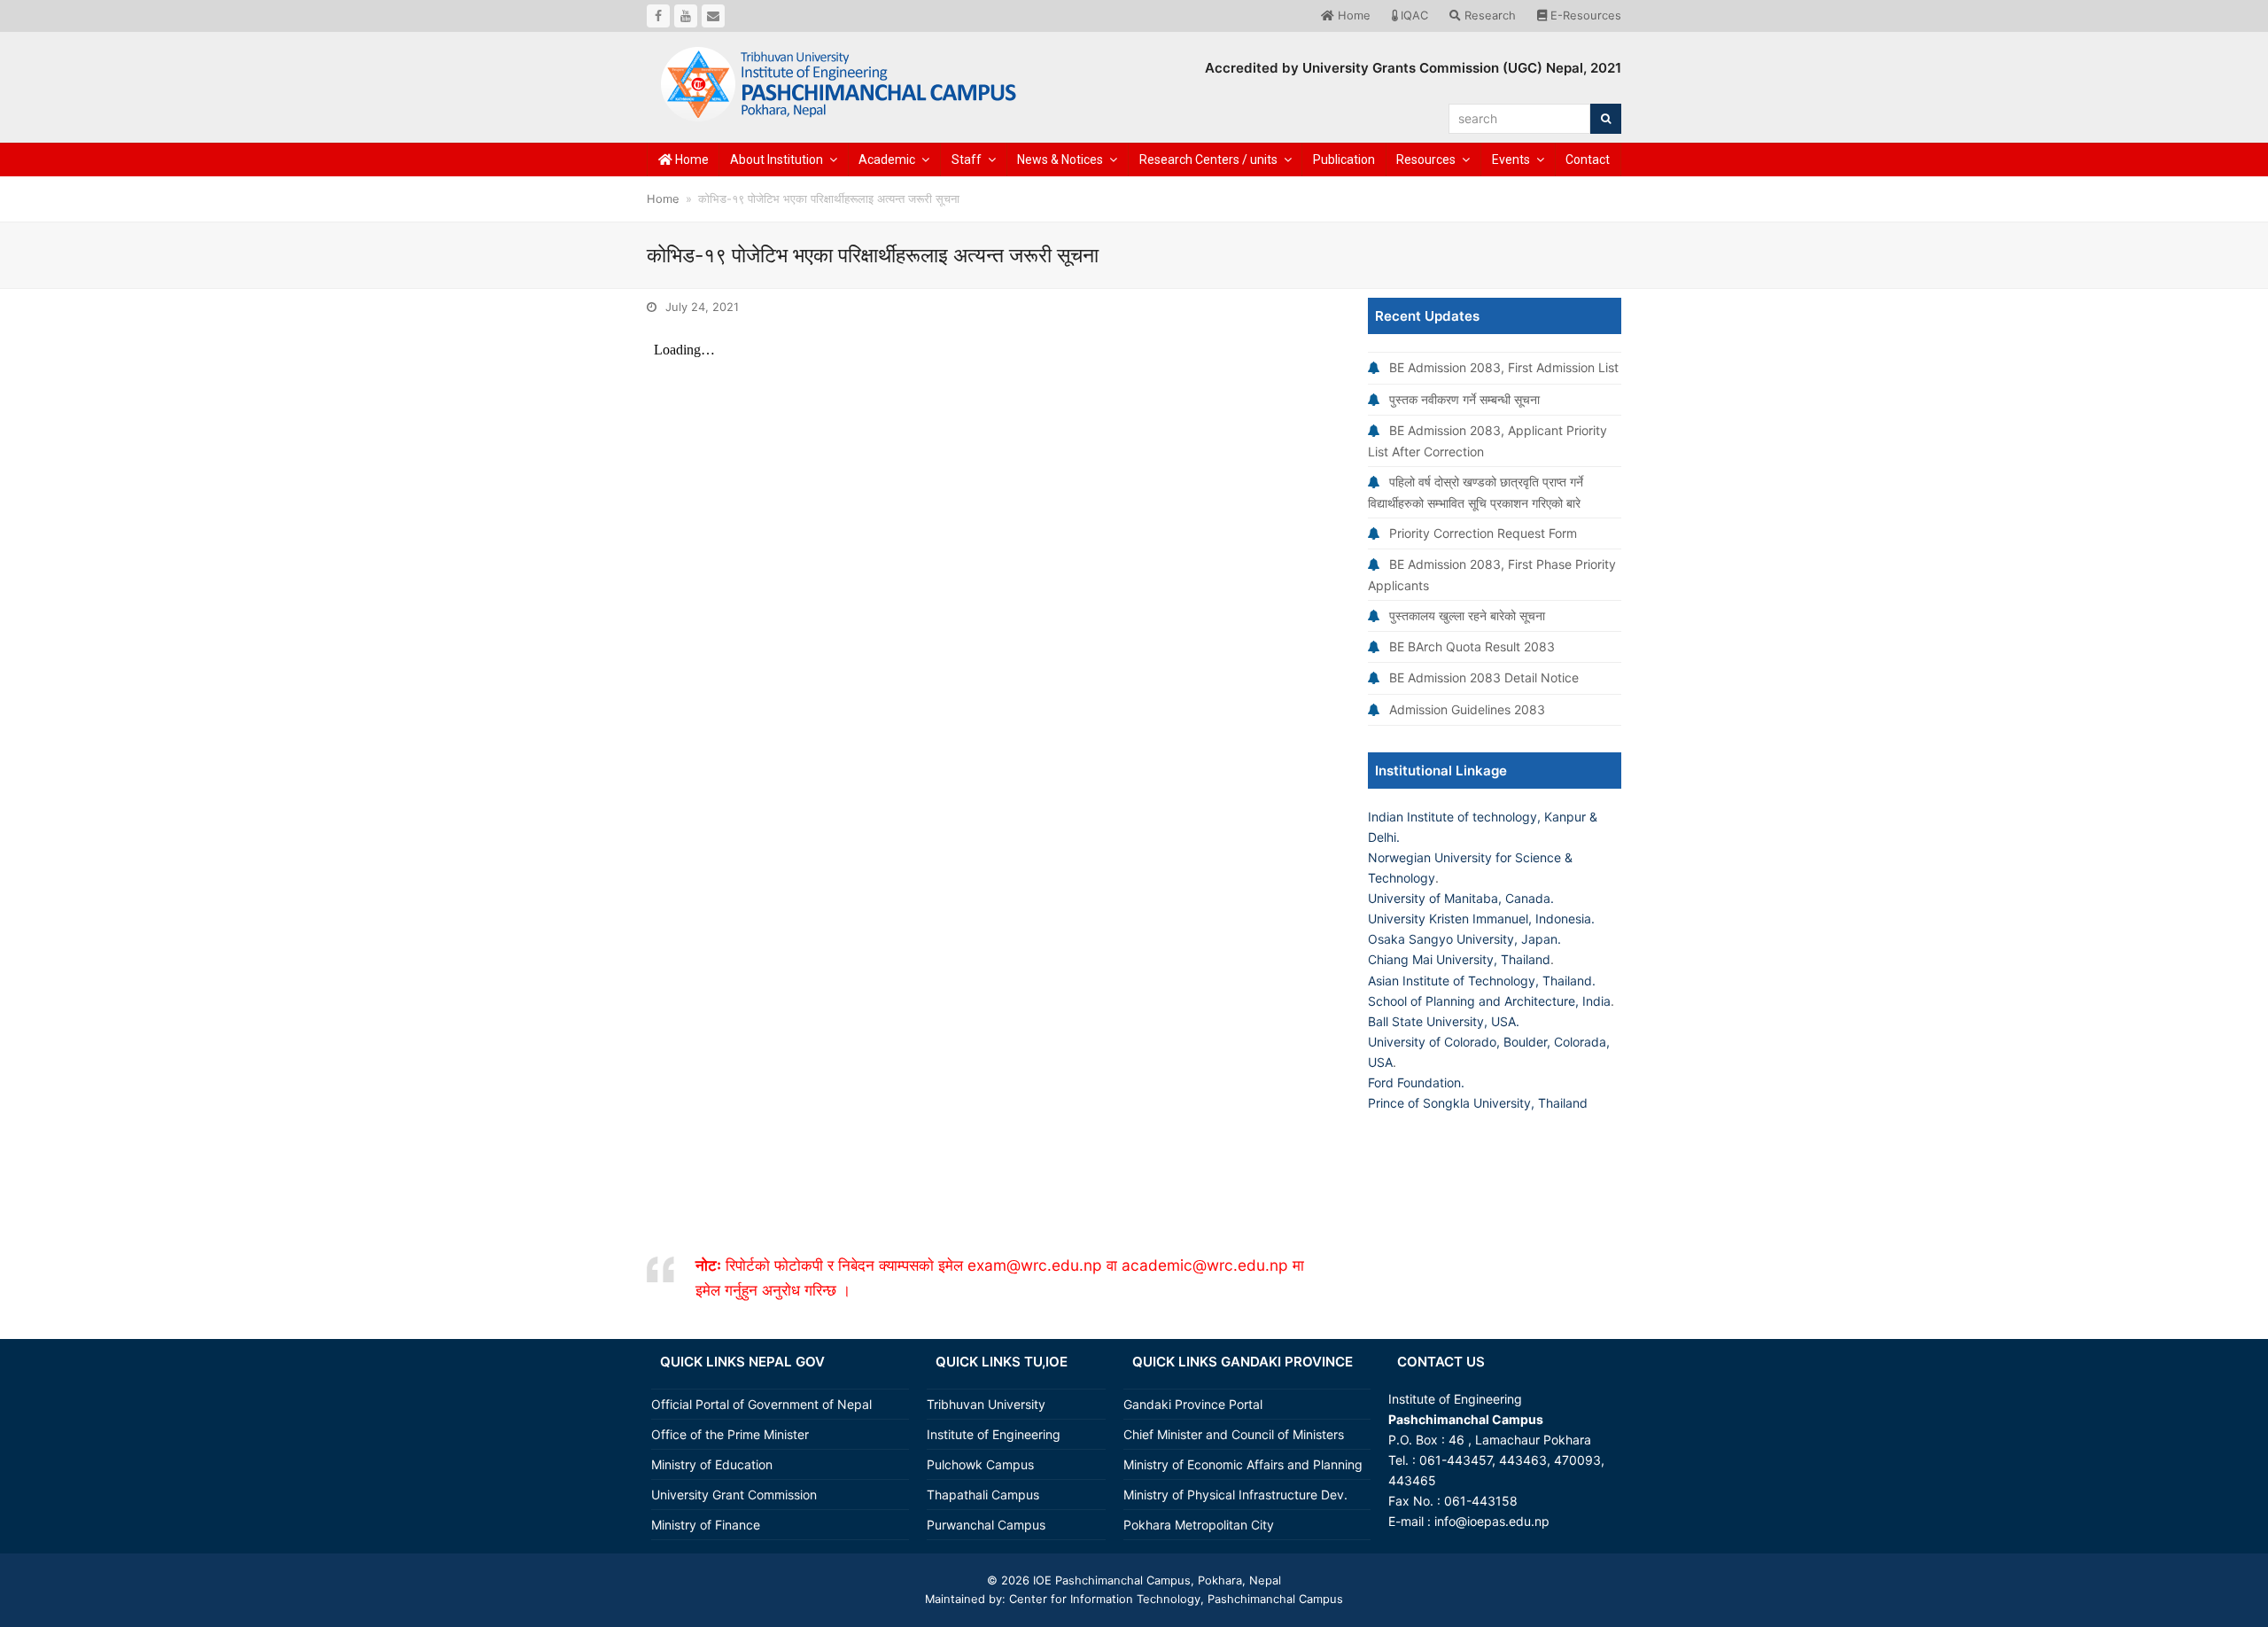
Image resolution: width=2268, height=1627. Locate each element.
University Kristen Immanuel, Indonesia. (1481, 919)
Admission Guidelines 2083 (1467, 709)
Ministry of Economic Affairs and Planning (1243, 1464)
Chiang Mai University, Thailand (1459, 959)
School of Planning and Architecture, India (1489, 1001)
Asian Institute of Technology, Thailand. (1482, 981)
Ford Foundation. (1416, 1082)
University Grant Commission (734, 1495)
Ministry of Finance (706, 1525)
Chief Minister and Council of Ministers (1234, 1434)
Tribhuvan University (986, 1404)
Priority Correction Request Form (1483, 533)
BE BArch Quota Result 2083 (1472, 646)
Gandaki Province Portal (1193, 1404)
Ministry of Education (712, 1464)
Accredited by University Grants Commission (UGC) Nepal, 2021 (1413, 68)
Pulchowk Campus (980, 1464)
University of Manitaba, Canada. (1461, 898)
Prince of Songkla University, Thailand (1478, 1103)
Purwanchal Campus (986, 1525)
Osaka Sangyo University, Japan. (1464, 939)
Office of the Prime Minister (730, 1434)
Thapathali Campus (983, 1495)
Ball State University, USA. (1444, 1021)
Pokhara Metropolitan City (1199, 1525)
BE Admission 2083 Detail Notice (1484, 677)
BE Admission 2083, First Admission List (1504, 367)
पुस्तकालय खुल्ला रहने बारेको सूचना (1467, 615)
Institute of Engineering (994, 1434)
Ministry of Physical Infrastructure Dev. (1235, 1495)
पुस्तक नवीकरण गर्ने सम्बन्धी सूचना (1464, 399)
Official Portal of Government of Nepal (761, 1404)
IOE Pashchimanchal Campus (1110, 1580)
